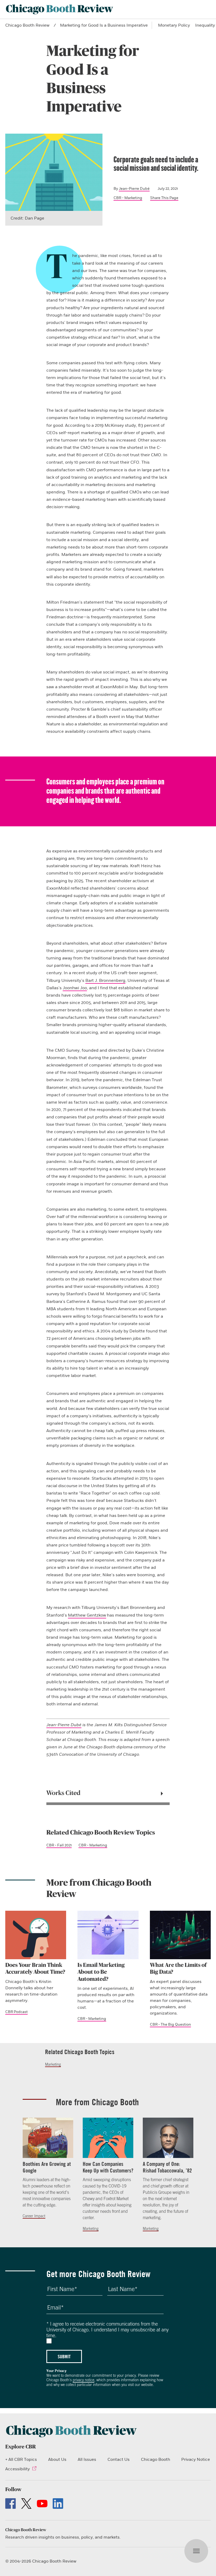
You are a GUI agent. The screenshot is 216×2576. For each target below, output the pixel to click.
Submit (64, 2356)
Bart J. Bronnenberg (105, 981)
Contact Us (119, 2459)
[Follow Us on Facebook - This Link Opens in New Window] (11, 2504)
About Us (57, 2459)
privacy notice (84, 2380)
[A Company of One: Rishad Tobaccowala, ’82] (168, 2138)
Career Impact (34, 2216)
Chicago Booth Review (27, 25)
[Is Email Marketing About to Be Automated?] (108, 1935)
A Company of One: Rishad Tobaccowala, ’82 (167, 2167)
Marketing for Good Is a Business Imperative (104, 25)
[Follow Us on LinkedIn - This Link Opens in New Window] (58, 2504)
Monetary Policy (174, 25)
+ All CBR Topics (21, 2459)
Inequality (205, 25)
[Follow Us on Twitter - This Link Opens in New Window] (26, 2504)
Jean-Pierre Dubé (134, 189)
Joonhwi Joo (75, 988)
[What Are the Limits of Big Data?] (180, 1935)
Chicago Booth (156, 2459)
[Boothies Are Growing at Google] (48, 2138)
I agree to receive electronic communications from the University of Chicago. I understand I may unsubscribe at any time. (107, 2330)
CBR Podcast (16, 2012)
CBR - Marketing (128, 198)
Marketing (53, 2064)
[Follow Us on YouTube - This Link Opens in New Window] (42, 2504)
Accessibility (18, 2469)
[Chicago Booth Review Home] (60, 9)
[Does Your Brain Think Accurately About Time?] (36, 1935)
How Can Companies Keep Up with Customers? (108, 2167)
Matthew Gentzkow (87, 1615)
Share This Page (164, 198)
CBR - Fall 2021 (59, 1845)
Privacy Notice (196, 2459)
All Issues (87, 2459)
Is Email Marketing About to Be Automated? (101, 1972)
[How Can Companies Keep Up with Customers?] (108, 2138)
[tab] (108, 1793)
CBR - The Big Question (170, 2024)
